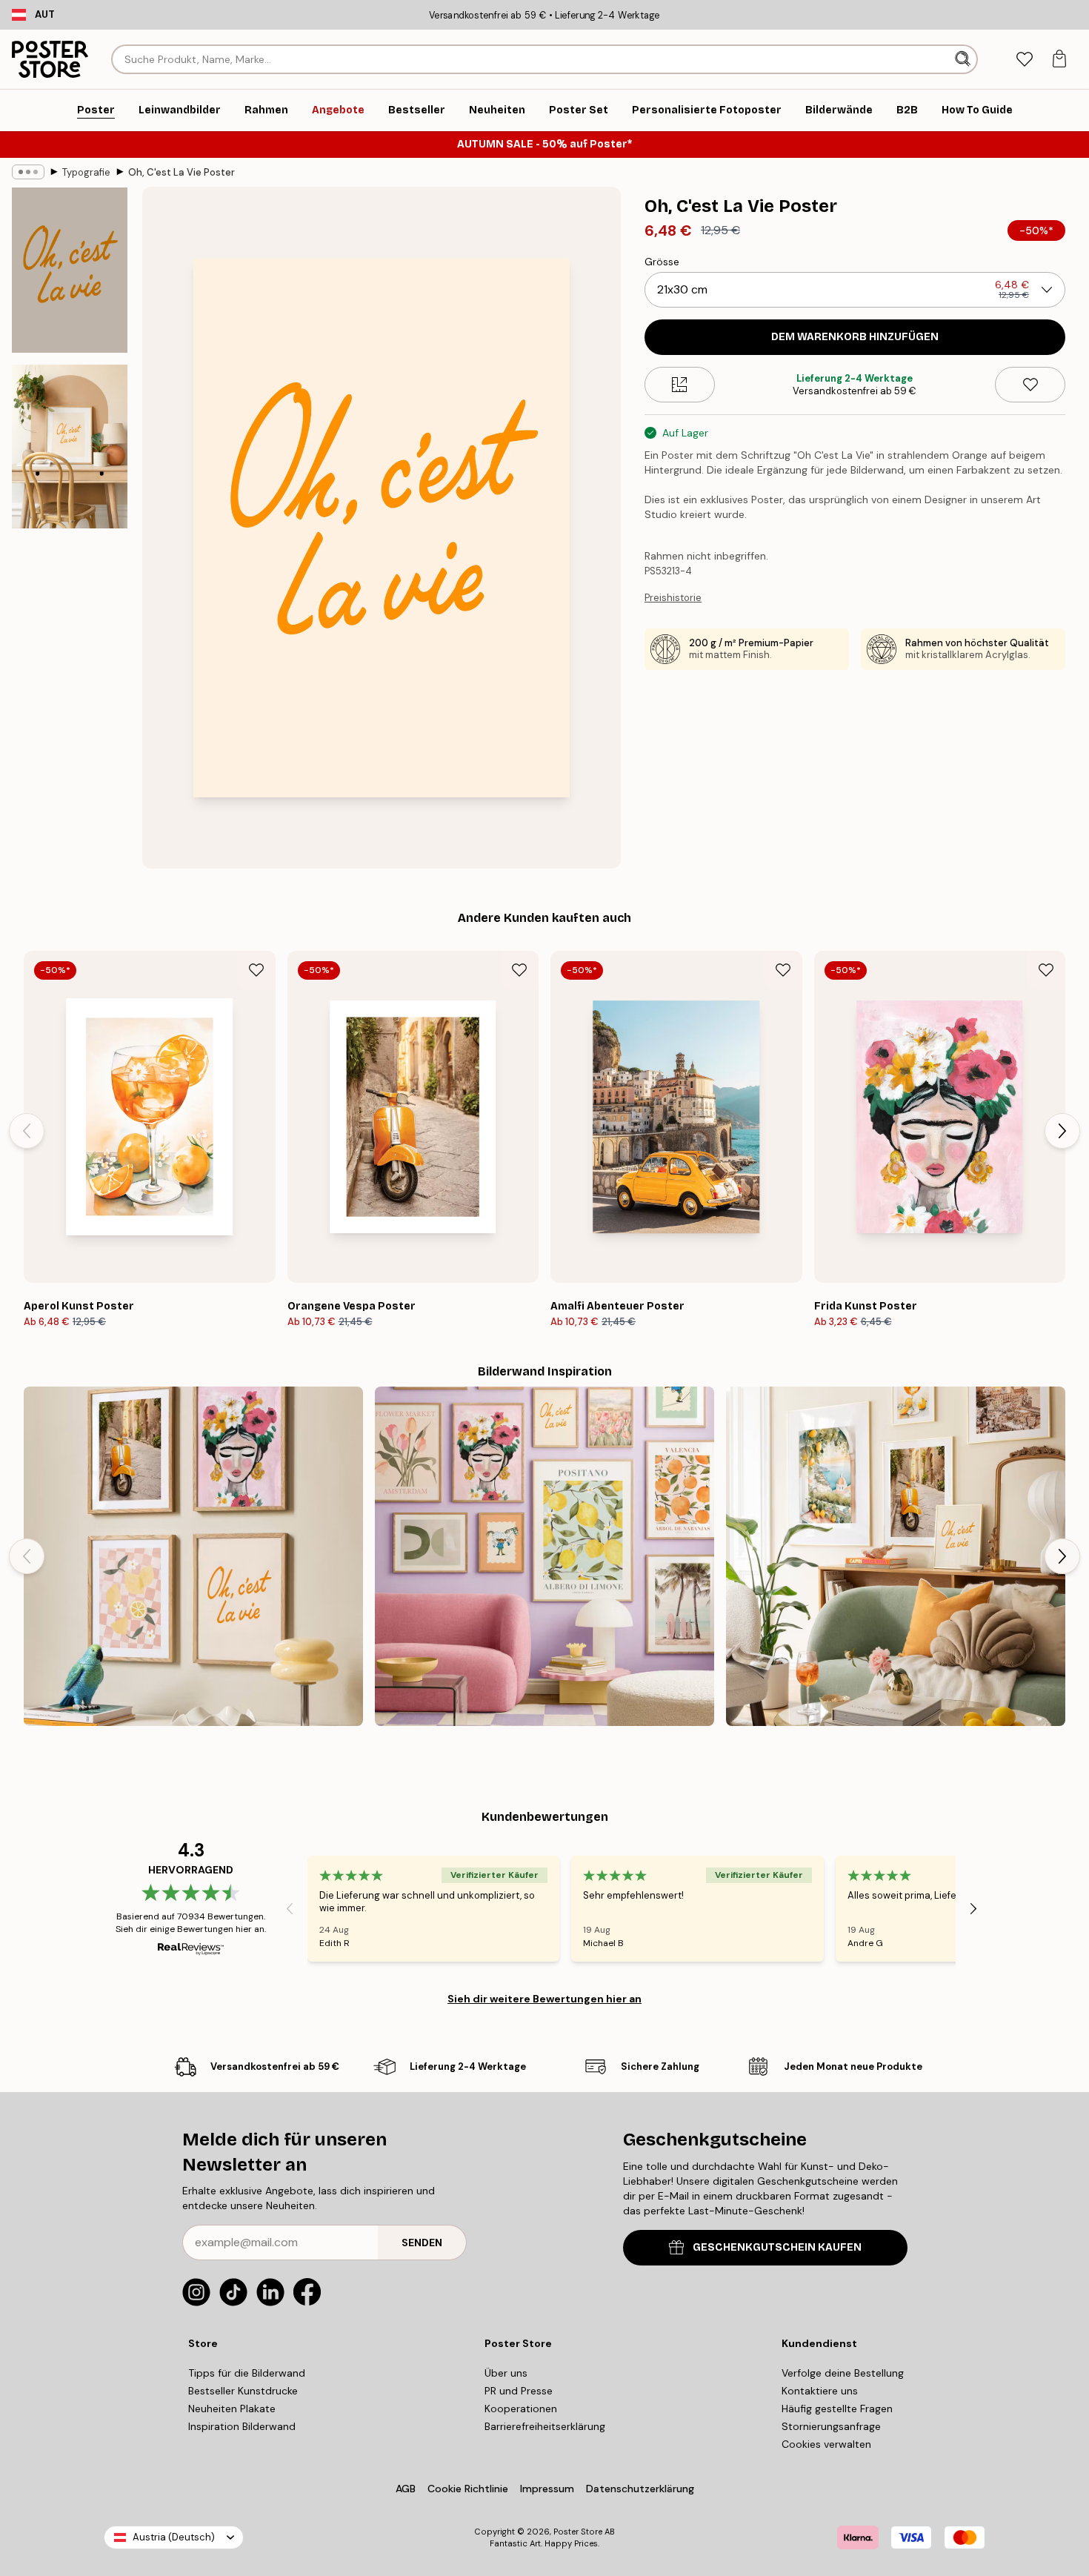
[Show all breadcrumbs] (28, 172)
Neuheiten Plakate (232, 2409)
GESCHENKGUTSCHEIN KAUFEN (777, 2247)
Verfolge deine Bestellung (843, 2373)
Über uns (506, 2373)
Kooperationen (521, 2409)
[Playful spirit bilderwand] (193, 1556)
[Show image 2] (70, 447)
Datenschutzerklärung (640, 2489)
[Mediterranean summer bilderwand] (896, 1556)
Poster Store (578, 2532)
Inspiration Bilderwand (242, 2426)
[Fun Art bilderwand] (544, 1556)
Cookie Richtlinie (468, 2489)
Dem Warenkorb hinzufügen (855, 337)
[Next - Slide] (1062, 1131)
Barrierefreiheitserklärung (545, 2426)
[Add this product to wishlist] (1030, 385)
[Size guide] (680, 385)
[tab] (1024, 60)
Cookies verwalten (826, 2444)
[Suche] (964, 59)
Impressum (547, 2489)
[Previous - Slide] (27, 1131)
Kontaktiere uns (820, 2391)
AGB (406, 2489)
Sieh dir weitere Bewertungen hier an (544, 1999)
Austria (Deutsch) (174, 2537)
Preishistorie (673, 598)
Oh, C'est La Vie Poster (181, 172)
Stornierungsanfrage (831, 2426)
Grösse (662, 262)
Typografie (86, 172)
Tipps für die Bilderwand (247, 2373)
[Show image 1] (70, 270)
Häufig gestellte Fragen (837, 2409)
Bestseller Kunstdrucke (243, 2391)
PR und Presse (519, 2391)
